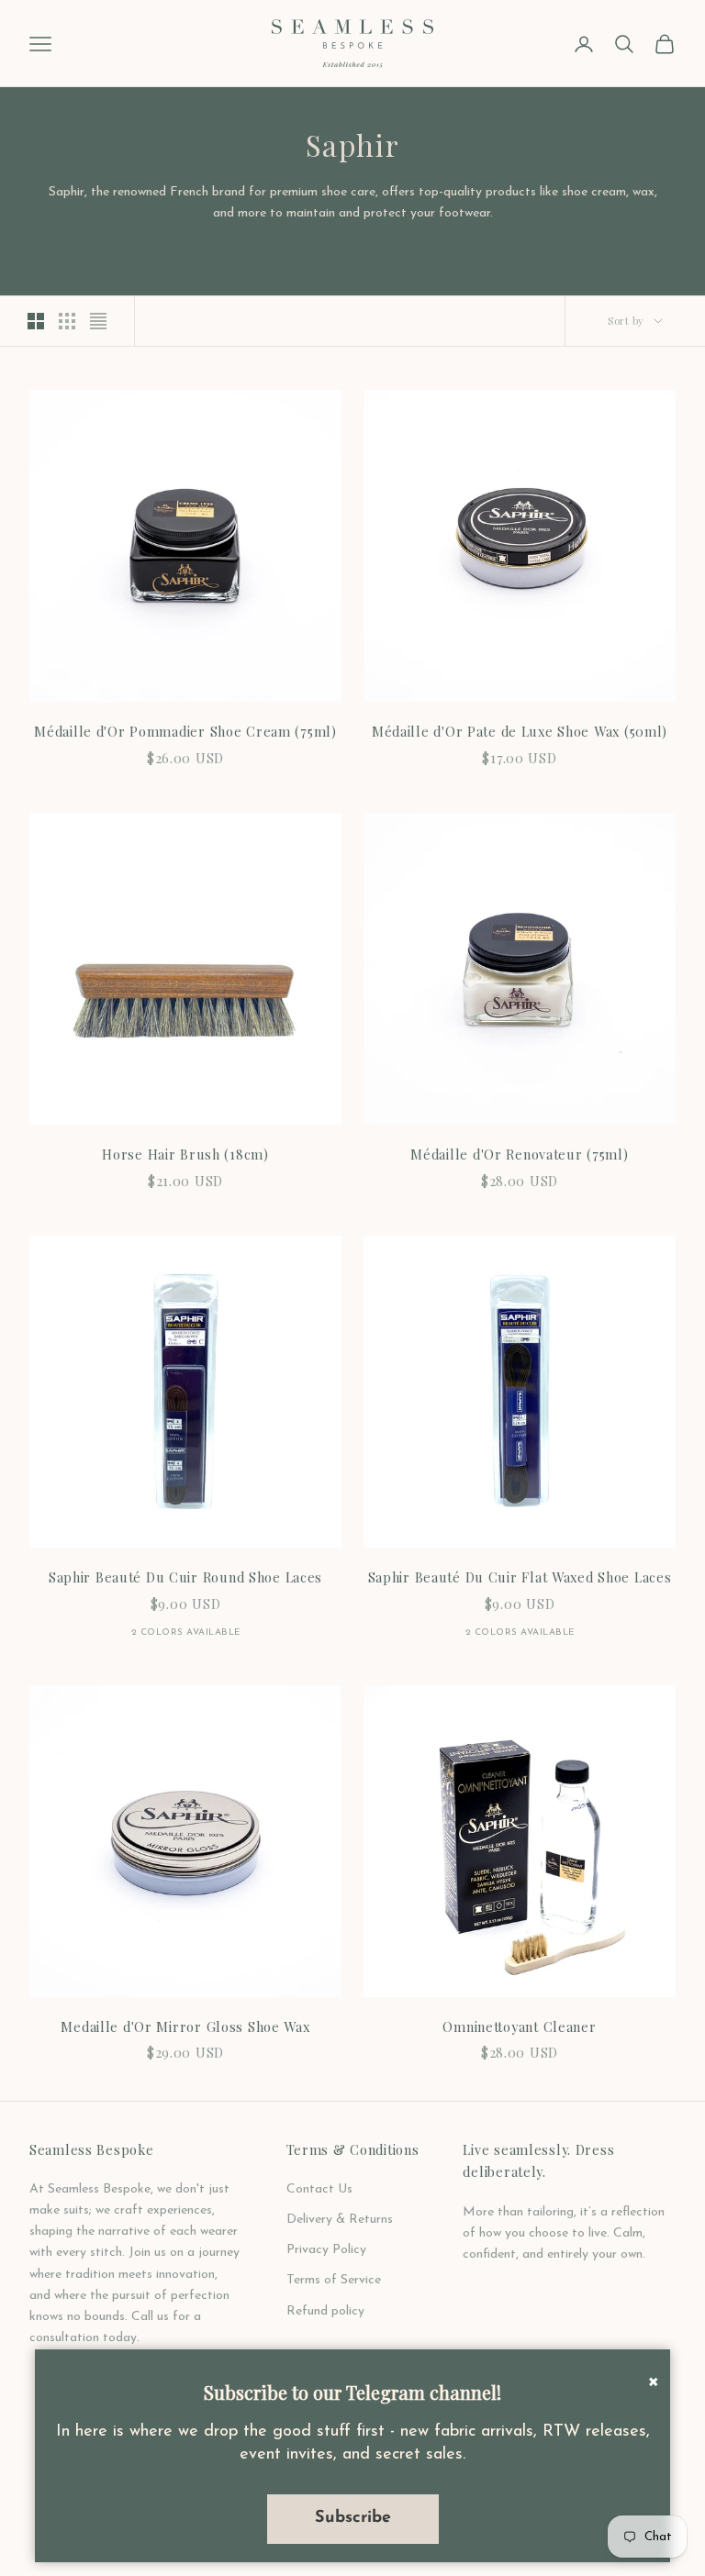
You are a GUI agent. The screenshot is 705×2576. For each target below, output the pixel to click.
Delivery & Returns (340, 2220)
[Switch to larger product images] (36, 321)
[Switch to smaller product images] (67, 321)
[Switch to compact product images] (98, 321)
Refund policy (325, 2311)
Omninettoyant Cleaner (519, 2026)
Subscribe (353, 2518)
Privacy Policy (326, 2250)
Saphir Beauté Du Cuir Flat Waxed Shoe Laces (520, 1577)
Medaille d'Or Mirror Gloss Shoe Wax (185, 2026)
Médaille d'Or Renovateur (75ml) (519, 1154)
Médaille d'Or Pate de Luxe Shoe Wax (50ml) (520, 731)
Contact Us (319, 2189)
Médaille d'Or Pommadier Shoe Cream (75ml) (185, 731)
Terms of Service (334, 2280)
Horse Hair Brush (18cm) (185, 1154)
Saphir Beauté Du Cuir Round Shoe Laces (185, 1577)
